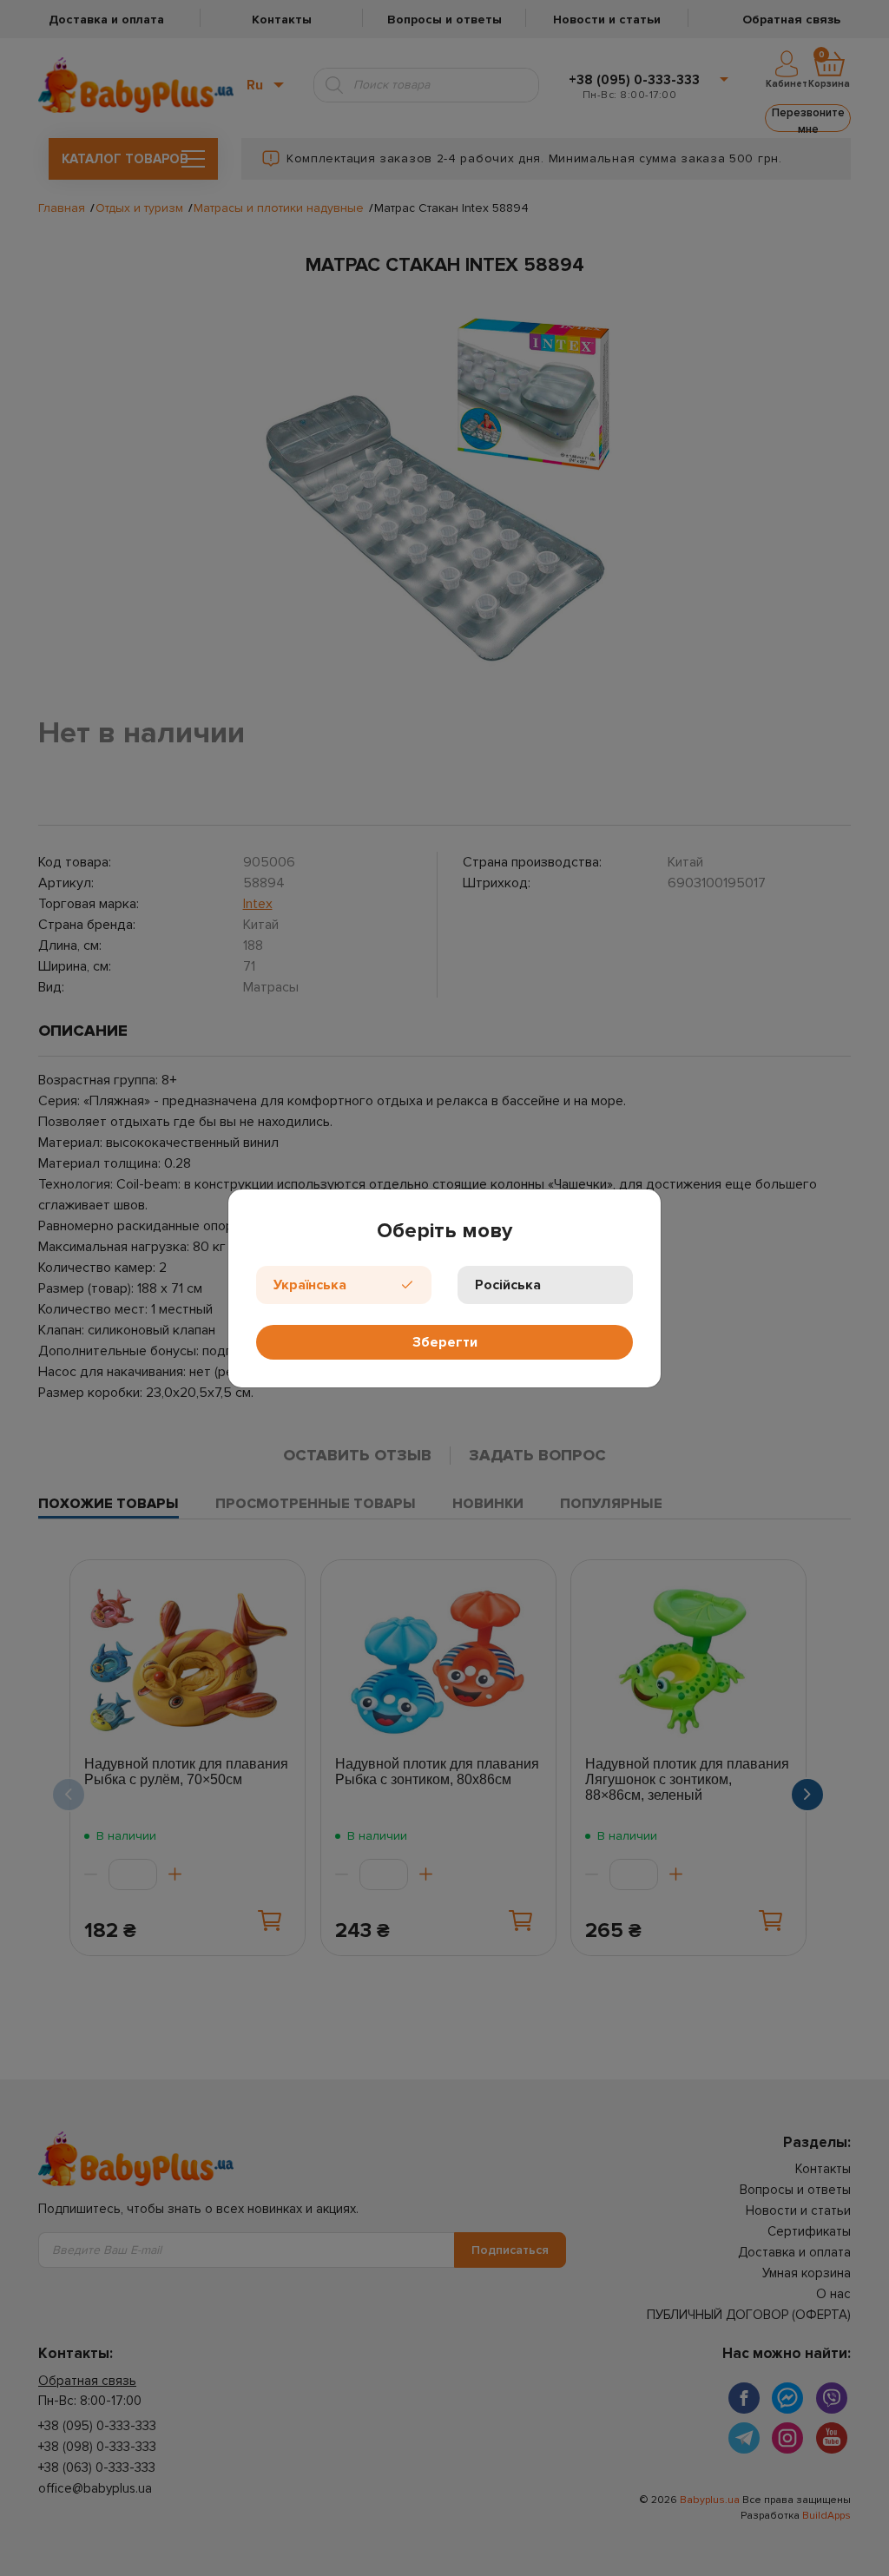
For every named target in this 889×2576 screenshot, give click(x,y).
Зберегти (445, 1342)
